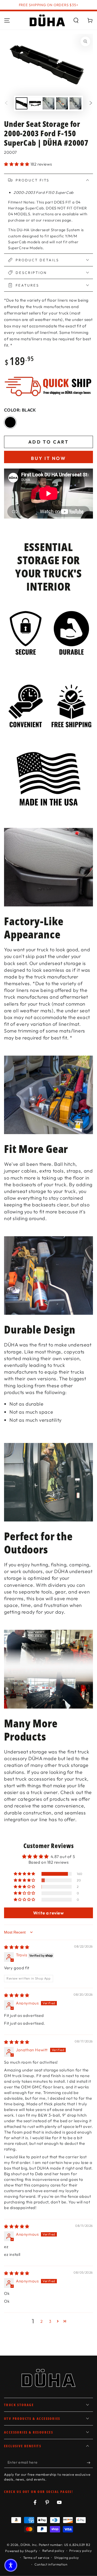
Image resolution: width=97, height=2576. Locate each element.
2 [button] (42, 2321)
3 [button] (50, 2321)
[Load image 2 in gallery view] (35, 103)
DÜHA (25, 2545)
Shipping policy (67, 2558)
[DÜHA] (47, 20)
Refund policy (53, 2551)
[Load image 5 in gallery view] (75, 103)
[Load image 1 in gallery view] (22, 103)
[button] (76, 20)
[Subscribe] (90, 2463)
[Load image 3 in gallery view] (48, 103)
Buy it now (48, 458)
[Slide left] (6, 103)
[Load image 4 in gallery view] (62, 103)
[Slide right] (91, 103)
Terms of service (36, 2558)
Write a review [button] (48, 1913)
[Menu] (7, 20)
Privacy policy (80, 2551)
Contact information (51, 2564)
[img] (17, 1947)
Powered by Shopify (21, 2551)
